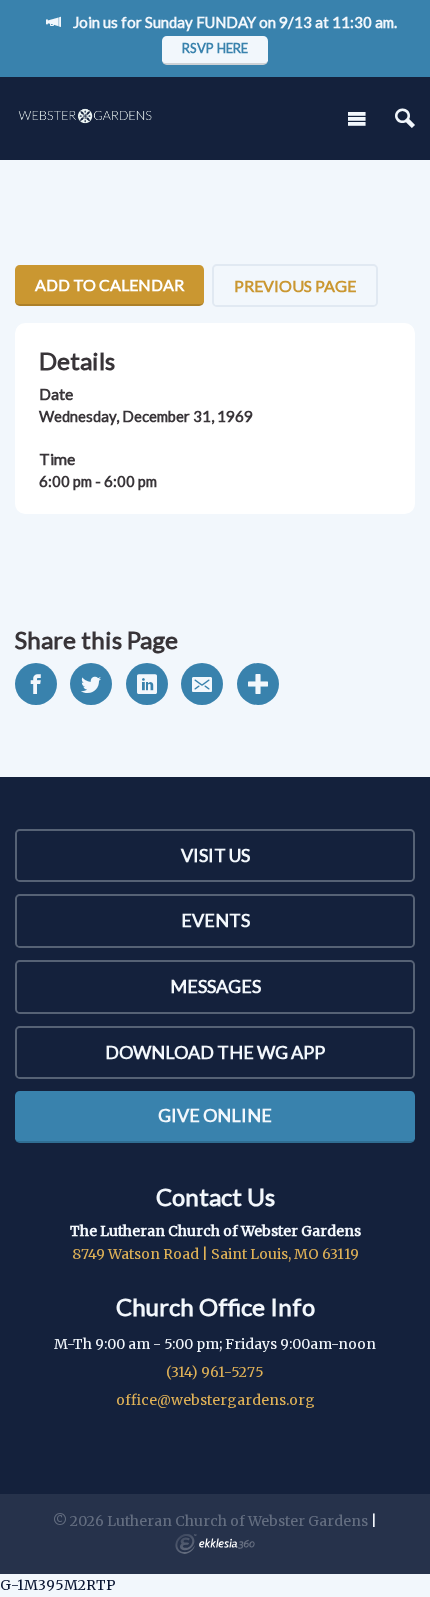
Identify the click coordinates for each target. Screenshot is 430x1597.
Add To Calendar (109, 284)
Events (215, 920)
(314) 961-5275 (215, 1372)
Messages (215, 986)
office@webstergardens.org (215, 1400)
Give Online (215, 1115)
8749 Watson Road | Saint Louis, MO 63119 (215, 1254)
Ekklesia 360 (215, 1544)
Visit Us (215, 855)
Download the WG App (215, 1052)
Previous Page (295, 285)
